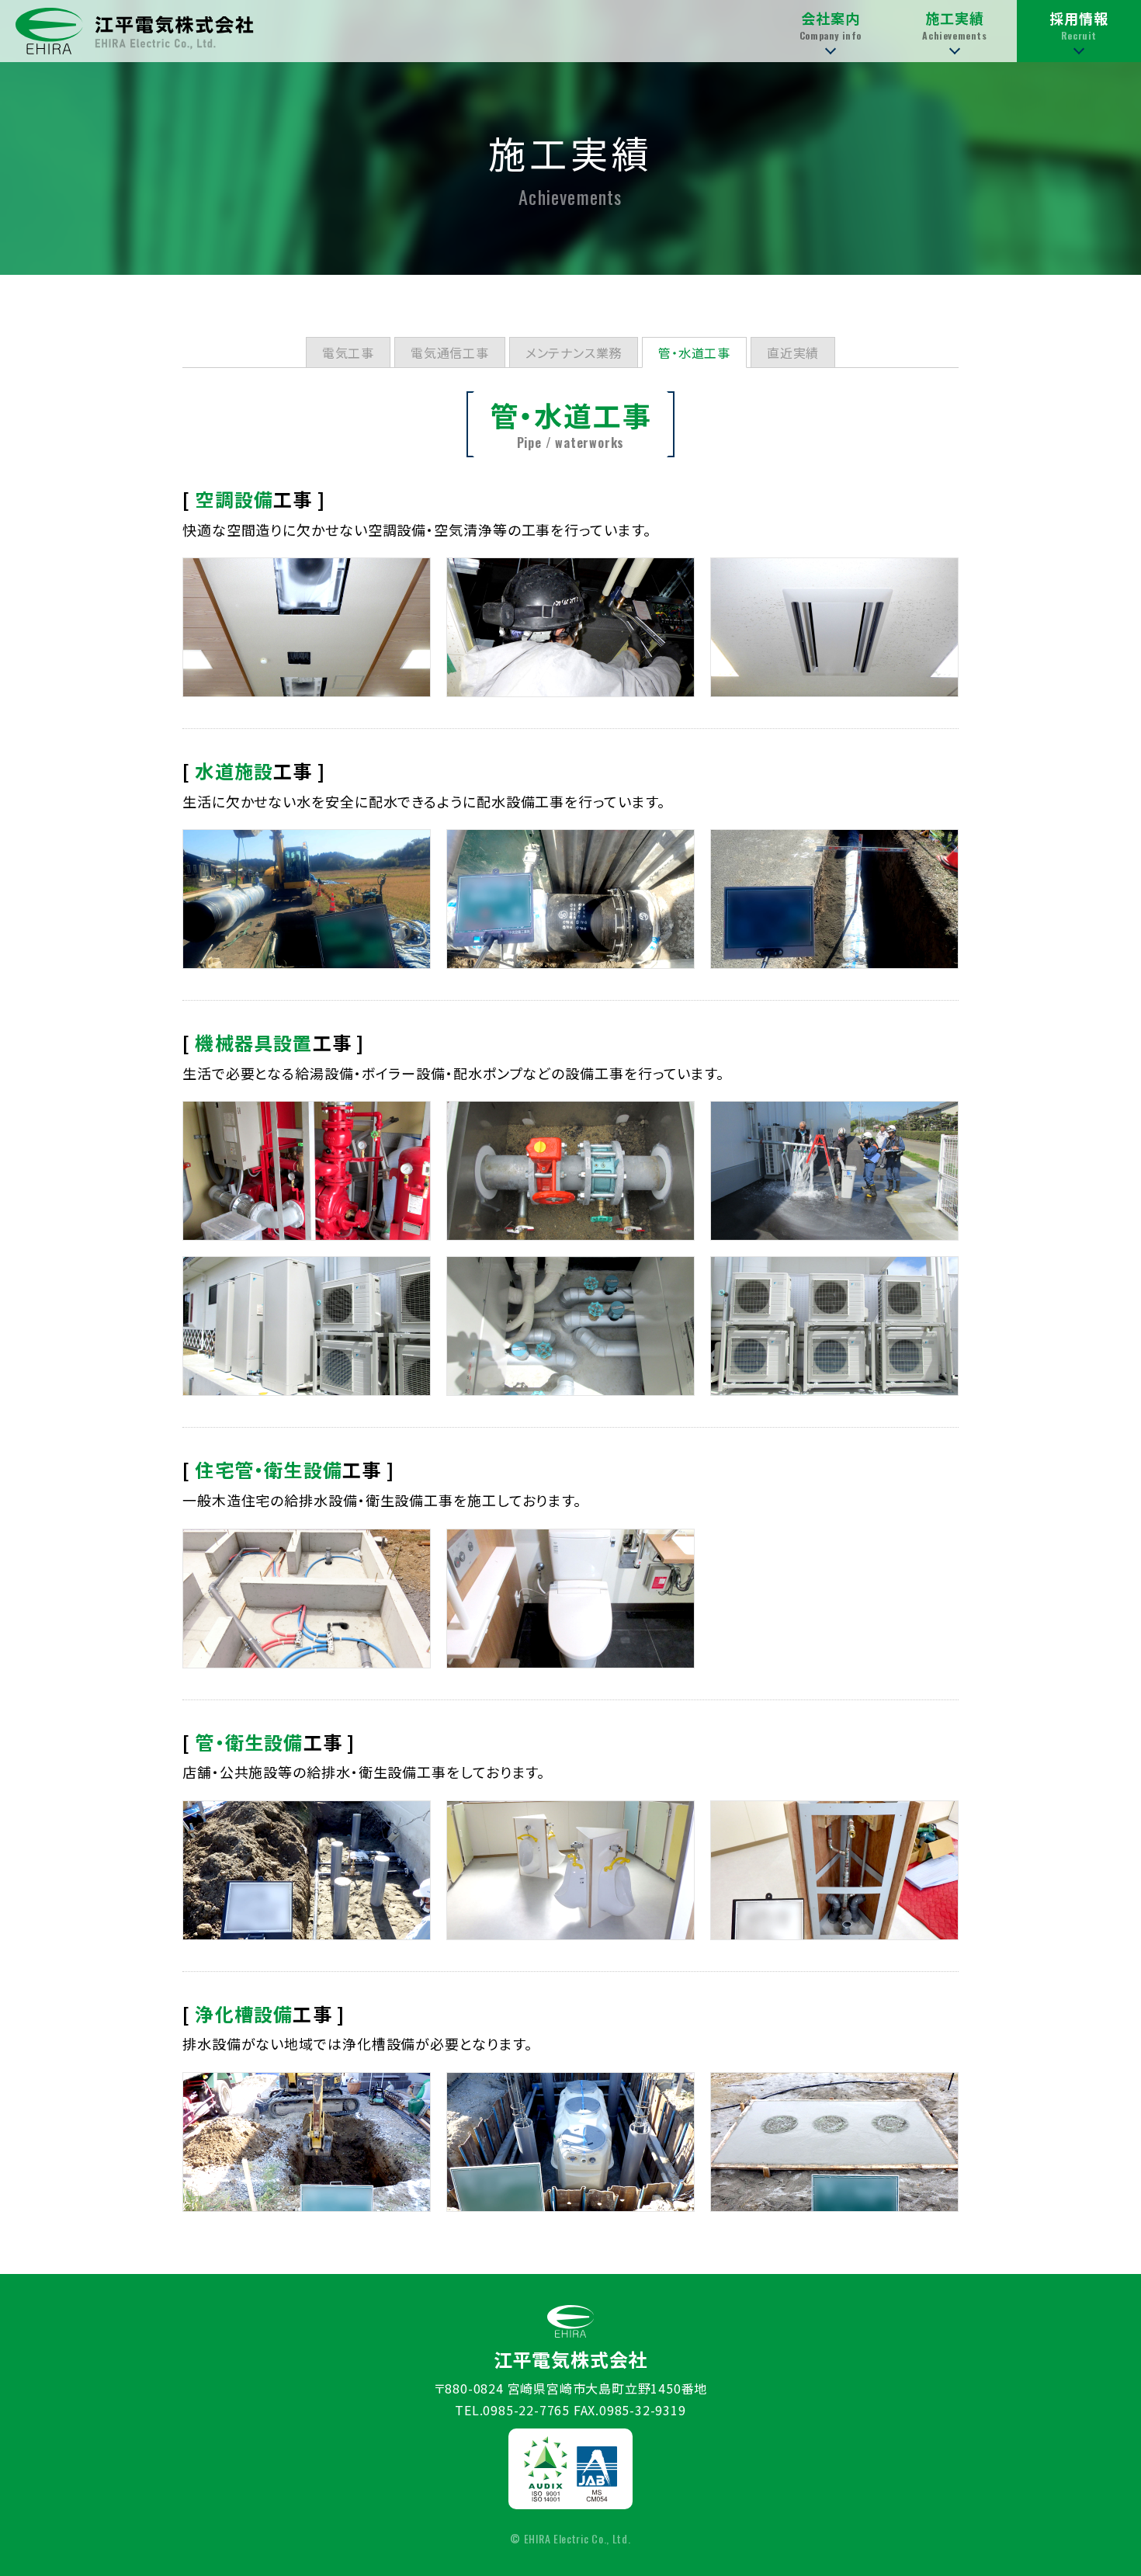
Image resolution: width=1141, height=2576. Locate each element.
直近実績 (793, 352)
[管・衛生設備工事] (307, 1870)
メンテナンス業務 (574, 352)
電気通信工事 (450, 352)
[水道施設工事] (307, 899)
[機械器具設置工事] (307, 1171)
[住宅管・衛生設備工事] (307, 1599)
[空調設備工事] (307, 627)
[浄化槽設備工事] (307, 2142)
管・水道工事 (694, 352)
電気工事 (348, 352)
